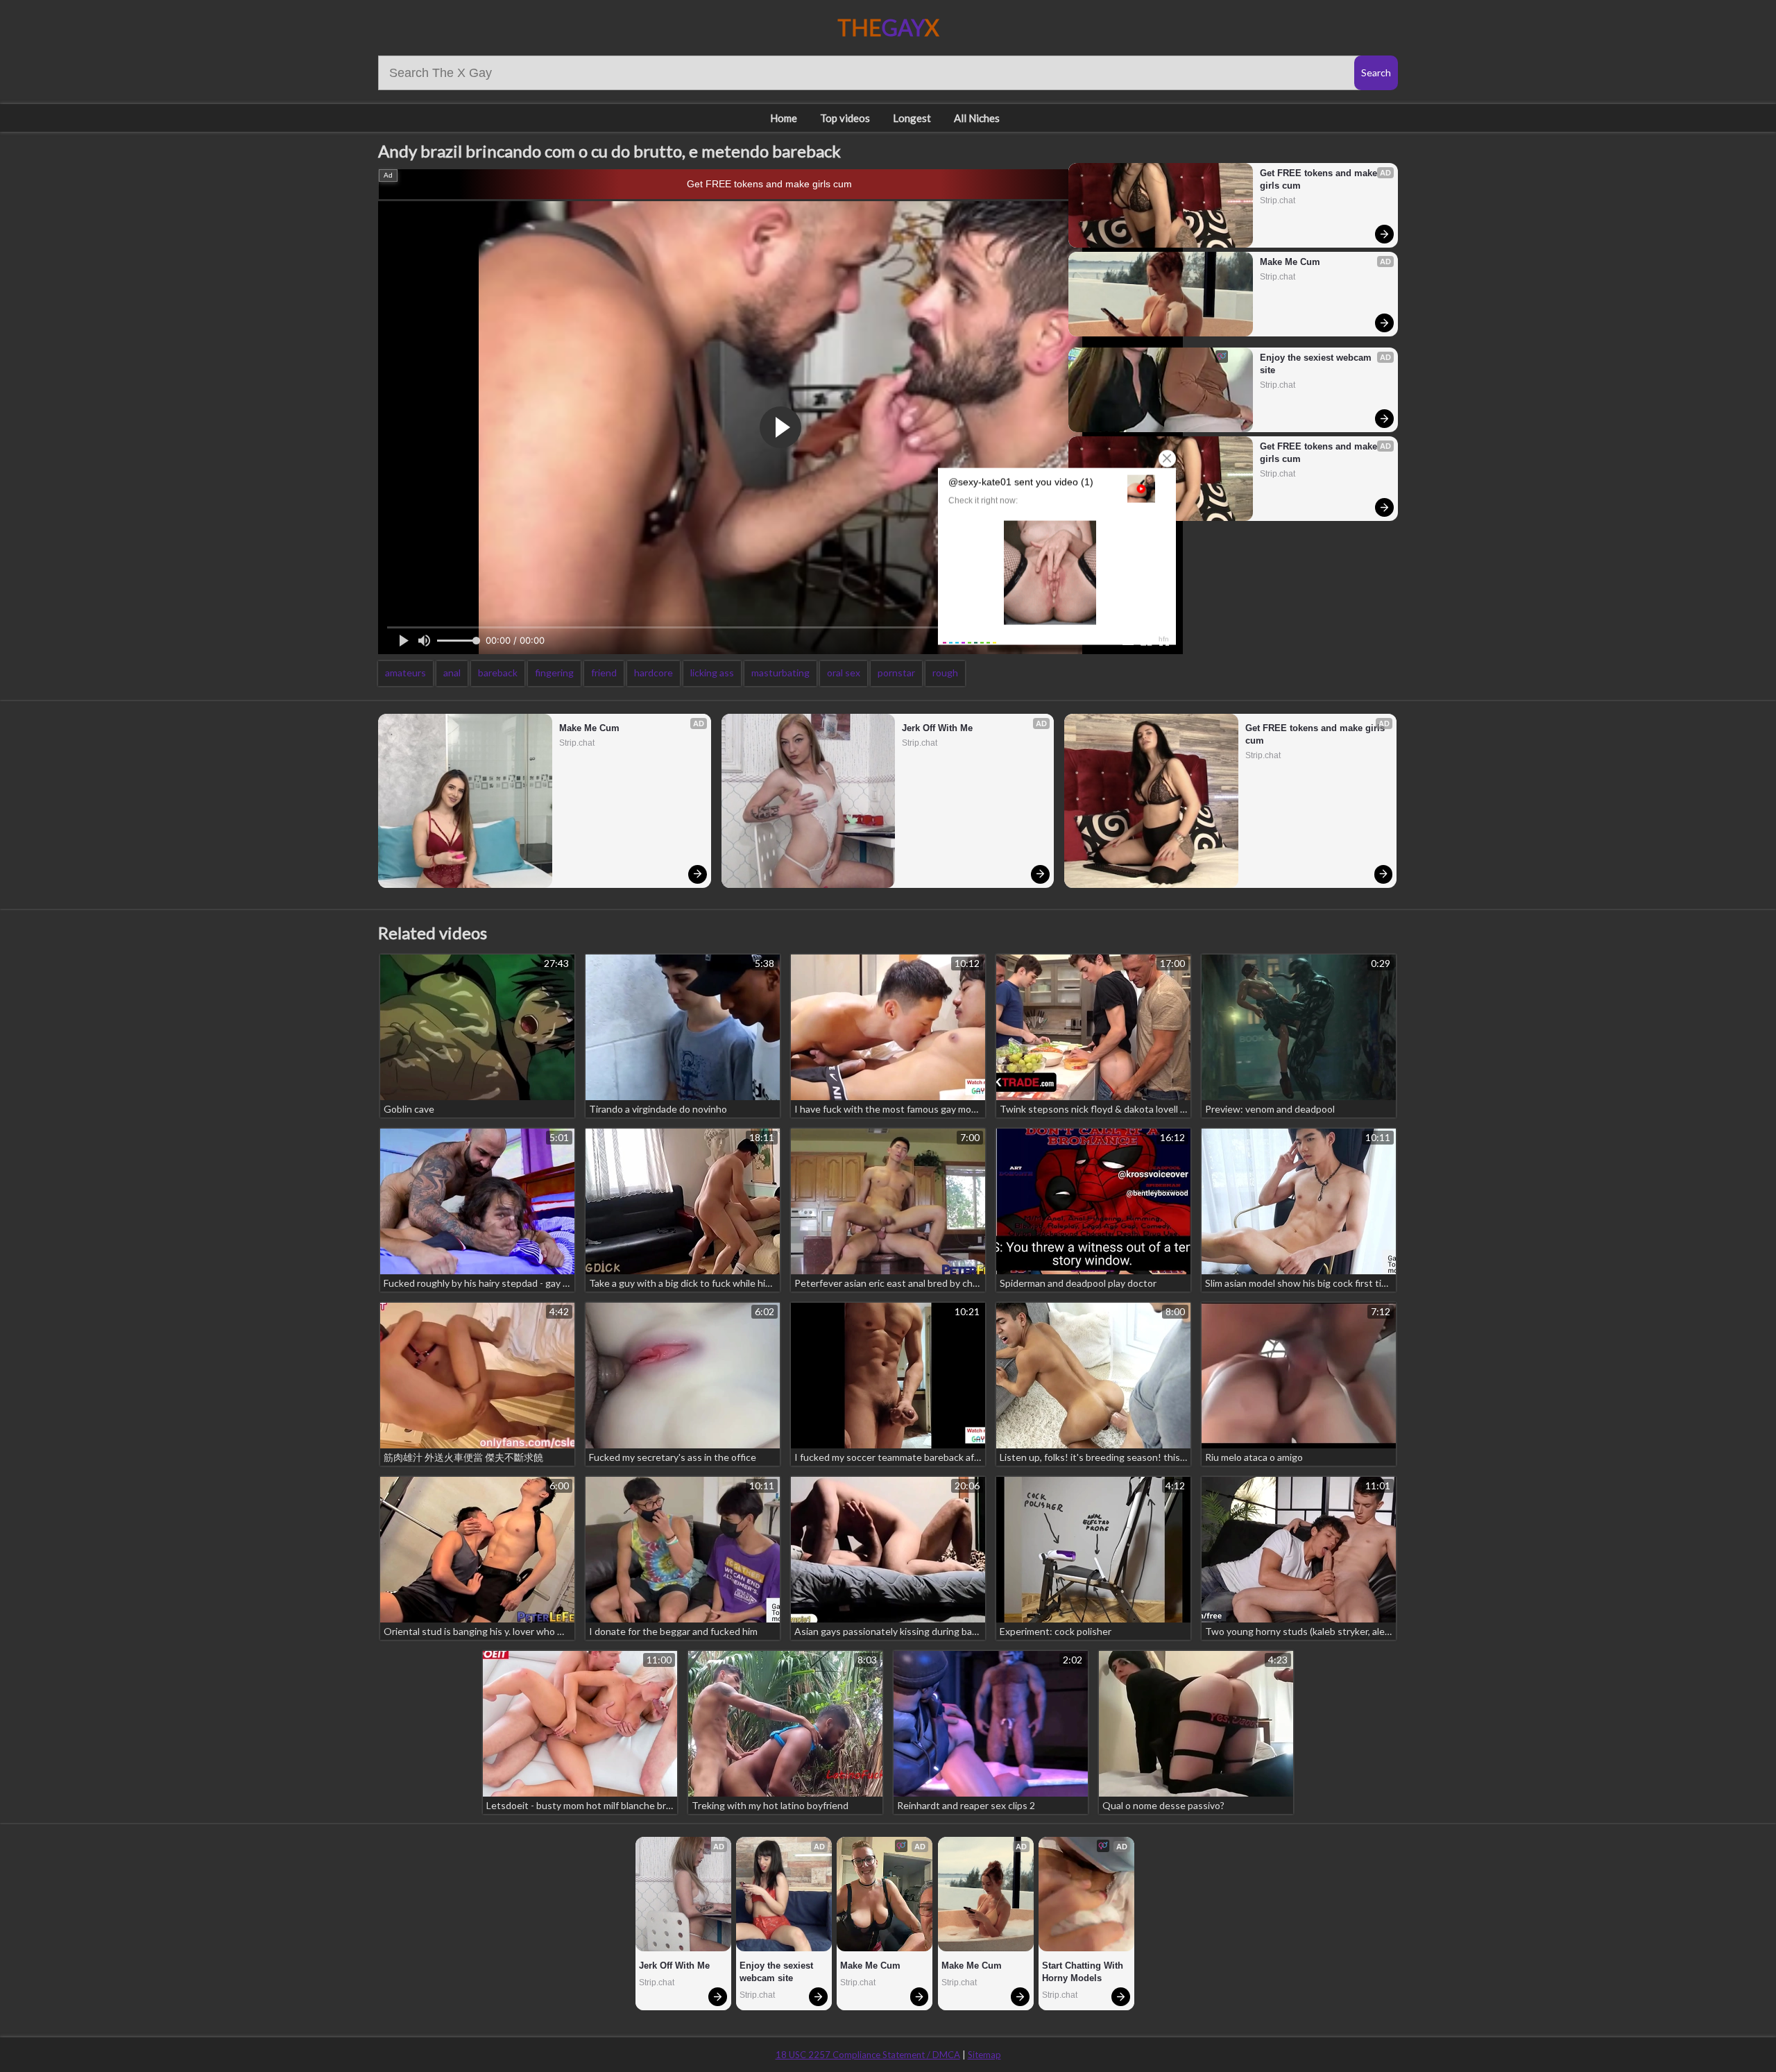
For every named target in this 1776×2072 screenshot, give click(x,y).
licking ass (712, 673)
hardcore (654, 673)
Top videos (845, 118)
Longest (912, 118)
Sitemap (984, 2055)
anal (452, 673)
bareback (498, 673)
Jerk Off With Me (937, 728)
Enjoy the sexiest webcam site (1317, 364)
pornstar (896, 673)
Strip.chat (1278, 200)
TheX (888, 27)
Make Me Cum (1290, 262)
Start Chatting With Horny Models (1084, 1972)
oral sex (844, 673)
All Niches (977, 118)
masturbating (780, 673)
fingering (554, 673)
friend (604, 673)
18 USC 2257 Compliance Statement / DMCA (868, 2055)
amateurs (405, 673)
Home (784, 118)
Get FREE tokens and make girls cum (769, 184)
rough (945, 673)
